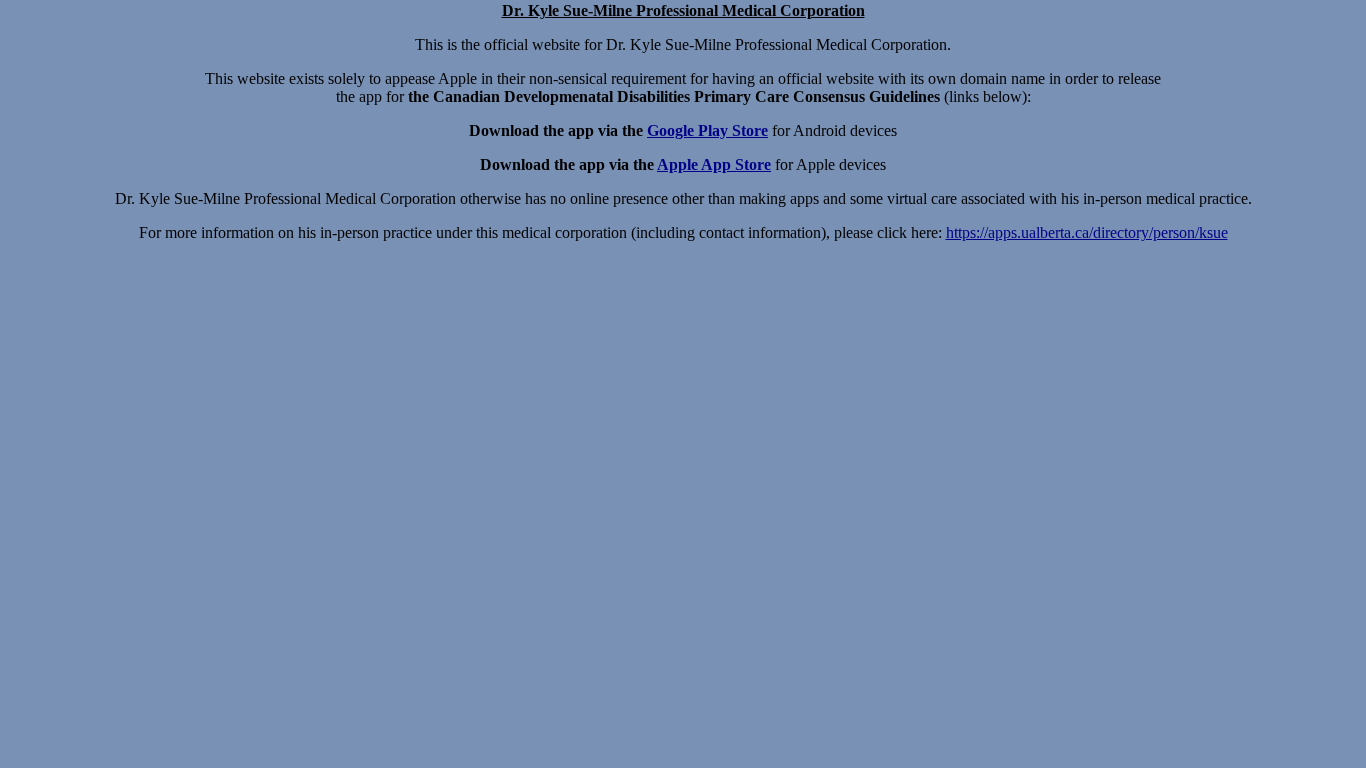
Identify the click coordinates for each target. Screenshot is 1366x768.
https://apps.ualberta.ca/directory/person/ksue (1087, 232)
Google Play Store (707, 130)
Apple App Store (714, 164)
